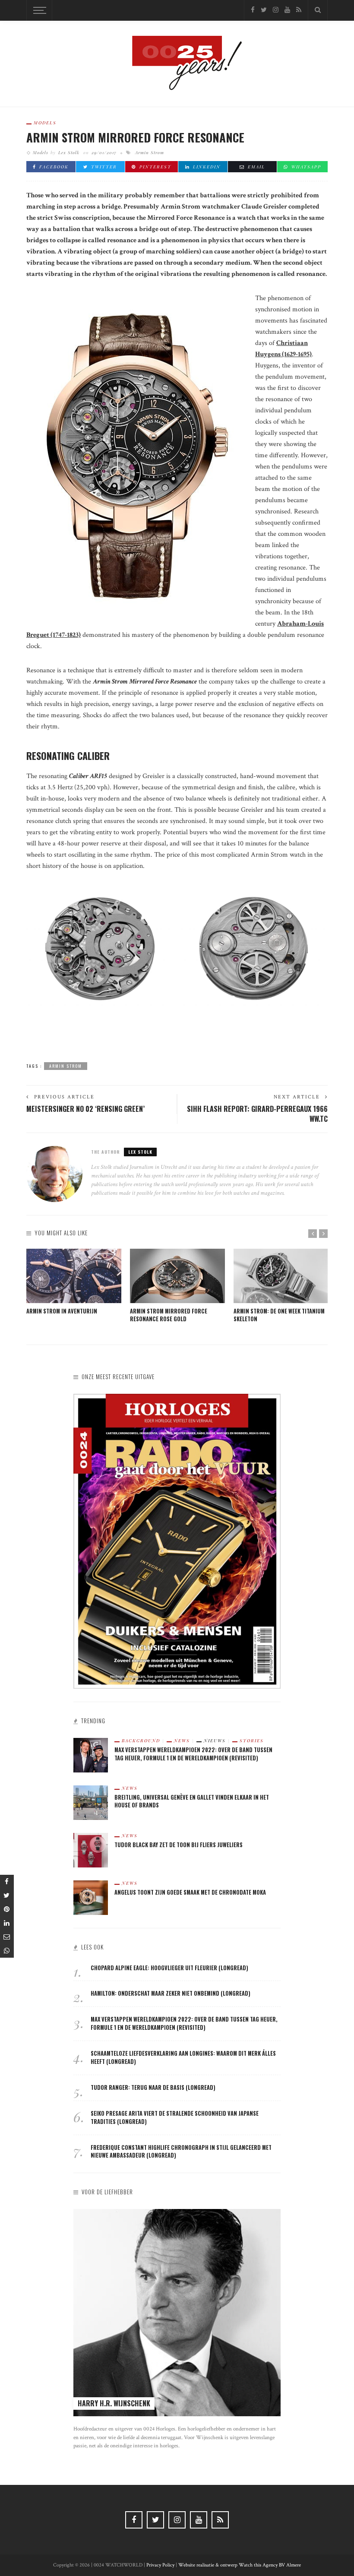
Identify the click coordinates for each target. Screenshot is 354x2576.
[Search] (318, 10)
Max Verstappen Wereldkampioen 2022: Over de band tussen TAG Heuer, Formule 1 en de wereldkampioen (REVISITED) (193, 1754)
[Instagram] (276, 10)
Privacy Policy (160, 2565)
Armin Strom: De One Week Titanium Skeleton (279, 1315)
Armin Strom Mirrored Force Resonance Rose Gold (169, 1315)
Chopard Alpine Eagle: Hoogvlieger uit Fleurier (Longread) (169, 1968)
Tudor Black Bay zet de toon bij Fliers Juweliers (179, 1845)
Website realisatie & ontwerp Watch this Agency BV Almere (240, 2565)
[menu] (38, 10)
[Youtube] (287, 10)
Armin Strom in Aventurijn (62, 1311)
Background (141, 1741)
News (182, 1741)
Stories (252, 1741)
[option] (74, 1282)
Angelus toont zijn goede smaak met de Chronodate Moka (190, 1892)
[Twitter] (264, 10)
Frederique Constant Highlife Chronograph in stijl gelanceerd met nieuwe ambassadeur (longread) (181, 2152)
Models (45, 123)
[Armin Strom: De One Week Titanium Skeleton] (281, 1276)
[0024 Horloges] (177, 63)
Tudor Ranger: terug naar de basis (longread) (153, 2087)
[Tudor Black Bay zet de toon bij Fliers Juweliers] (91, 1850)
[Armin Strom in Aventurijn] (74, 1276)
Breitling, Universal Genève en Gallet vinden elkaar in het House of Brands (192, 1801)
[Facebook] (253, 10)
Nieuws (215, 1741)
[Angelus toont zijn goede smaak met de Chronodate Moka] (91, 1897)
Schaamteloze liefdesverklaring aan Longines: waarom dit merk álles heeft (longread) (183, 2057)
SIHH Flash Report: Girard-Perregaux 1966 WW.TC (257, 1114)
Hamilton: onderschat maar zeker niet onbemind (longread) (171, 1993)
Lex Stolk (69, 152)
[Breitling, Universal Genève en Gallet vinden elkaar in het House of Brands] (91, 1802)
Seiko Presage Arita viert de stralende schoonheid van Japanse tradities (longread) (175, 2117)
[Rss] (299, 10)
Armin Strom (150, 152)
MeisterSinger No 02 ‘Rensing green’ (85, 1109)
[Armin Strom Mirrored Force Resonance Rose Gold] (177, 1276)
